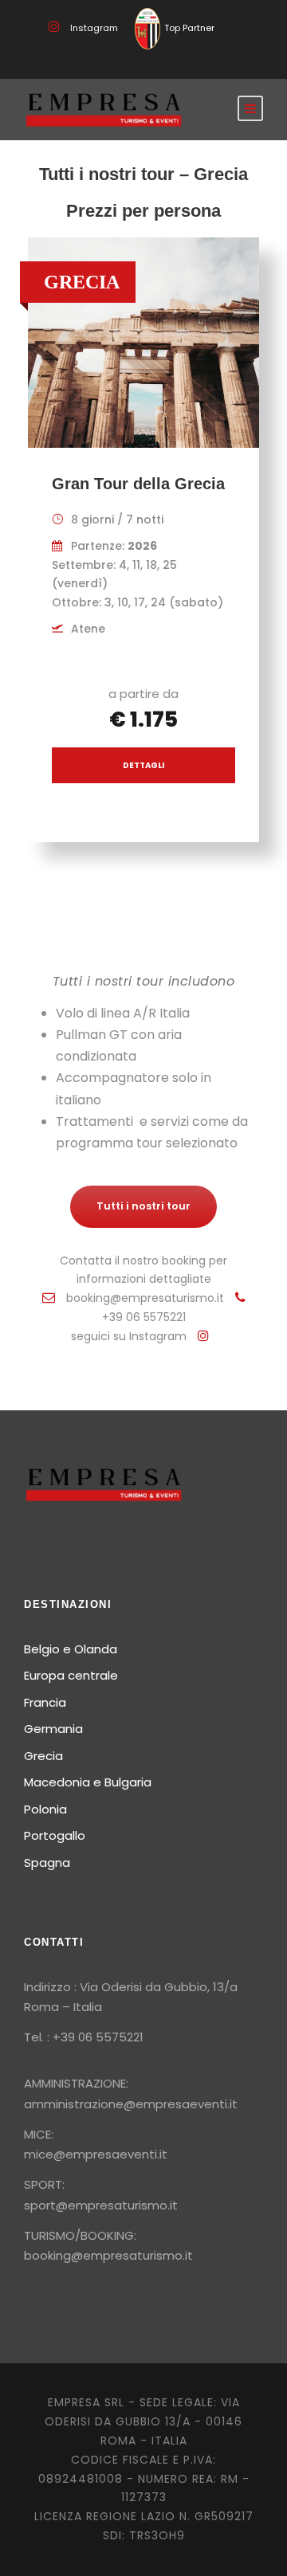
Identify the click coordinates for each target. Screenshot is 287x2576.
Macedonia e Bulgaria (88, 1782)
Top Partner (189, 28)
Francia (45, 1702)
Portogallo (55, 1835)
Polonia (45, 1809)
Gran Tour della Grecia (138, 484)
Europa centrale (71, 1675)
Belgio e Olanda (71, 1649)
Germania (53, 1729)
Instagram (94, 28)
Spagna (47, 1862)
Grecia (43, 1756)
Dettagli (143, 765)
